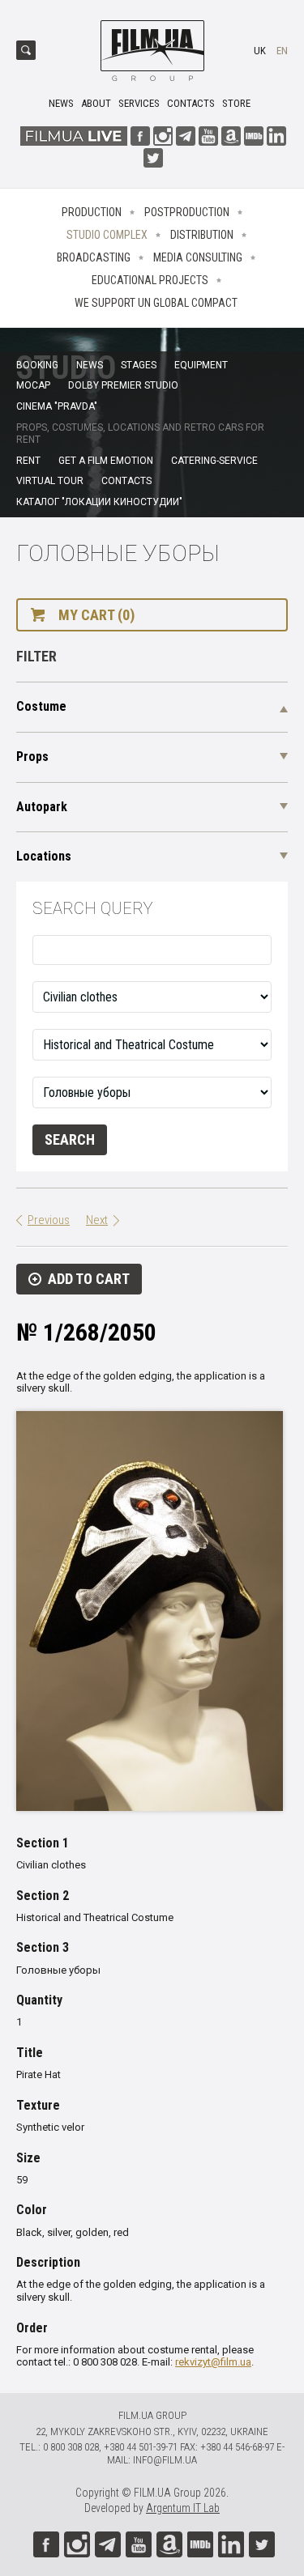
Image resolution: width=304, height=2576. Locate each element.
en (282, 51)
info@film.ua (165, 2460)
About (96, 103)
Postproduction (187, 212)
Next (97, 1220)
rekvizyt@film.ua (213, 2362)
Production (92, 212)
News (61, 103)
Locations (44, 856)
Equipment (201, 365)
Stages (139, 365)
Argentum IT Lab (183, 2508)
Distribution (202, 235)
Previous (49, 1220)
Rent (28, 461)
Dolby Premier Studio (123, 385)
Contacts (191, 103)
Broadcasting (94, 257)
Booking (37, 365)
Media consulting (198, 257)
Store (236, 103)
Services (139, 103)
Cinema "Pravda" (57, 406)
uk (260, 51)
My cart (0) (96, 615)
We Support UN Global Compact (156, 303)
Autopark (42, 807)
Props (32, 757)
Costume (41, 706)
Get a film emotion (106, 461)
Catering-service (214, 461)
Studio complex (107, 235)
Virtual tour (50, 481)
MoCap (33, 385)
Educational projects (150, 280)
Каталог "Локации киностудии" (99, 502)
